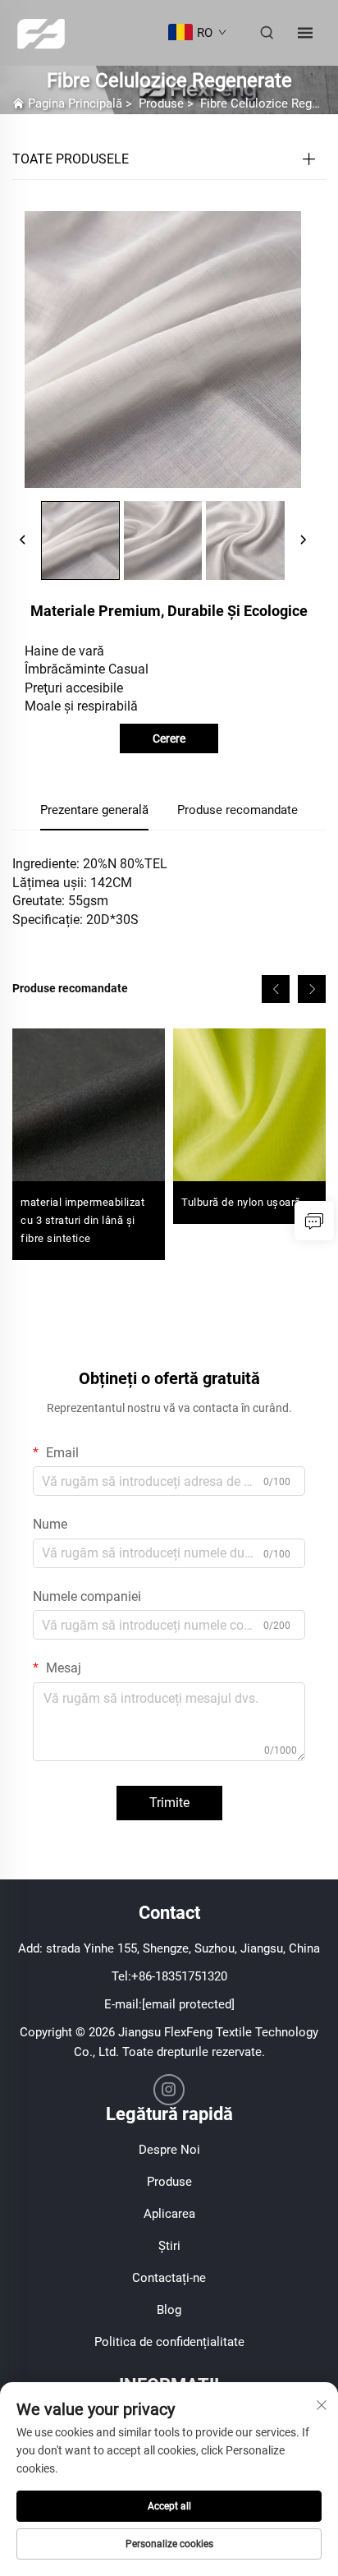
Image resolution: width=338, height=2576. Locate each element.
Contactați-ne (169, 2278)
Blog (169, 2310)
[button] (276, 989)
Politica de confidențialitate (169, 2342)
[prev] (23, 540)
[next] (303, 540)
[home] (41, 32)
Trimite (169, 1803)
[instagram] (169, 2090)
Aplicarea (169, 2214)
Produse (161, 103)
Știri (169, 2246)
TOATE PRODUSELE (71, 159)
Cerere (169, 738)
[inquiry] (314, 1221)
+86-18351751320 (179, 1976)
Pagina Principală (75, 103)
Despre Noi (169, 2150)
